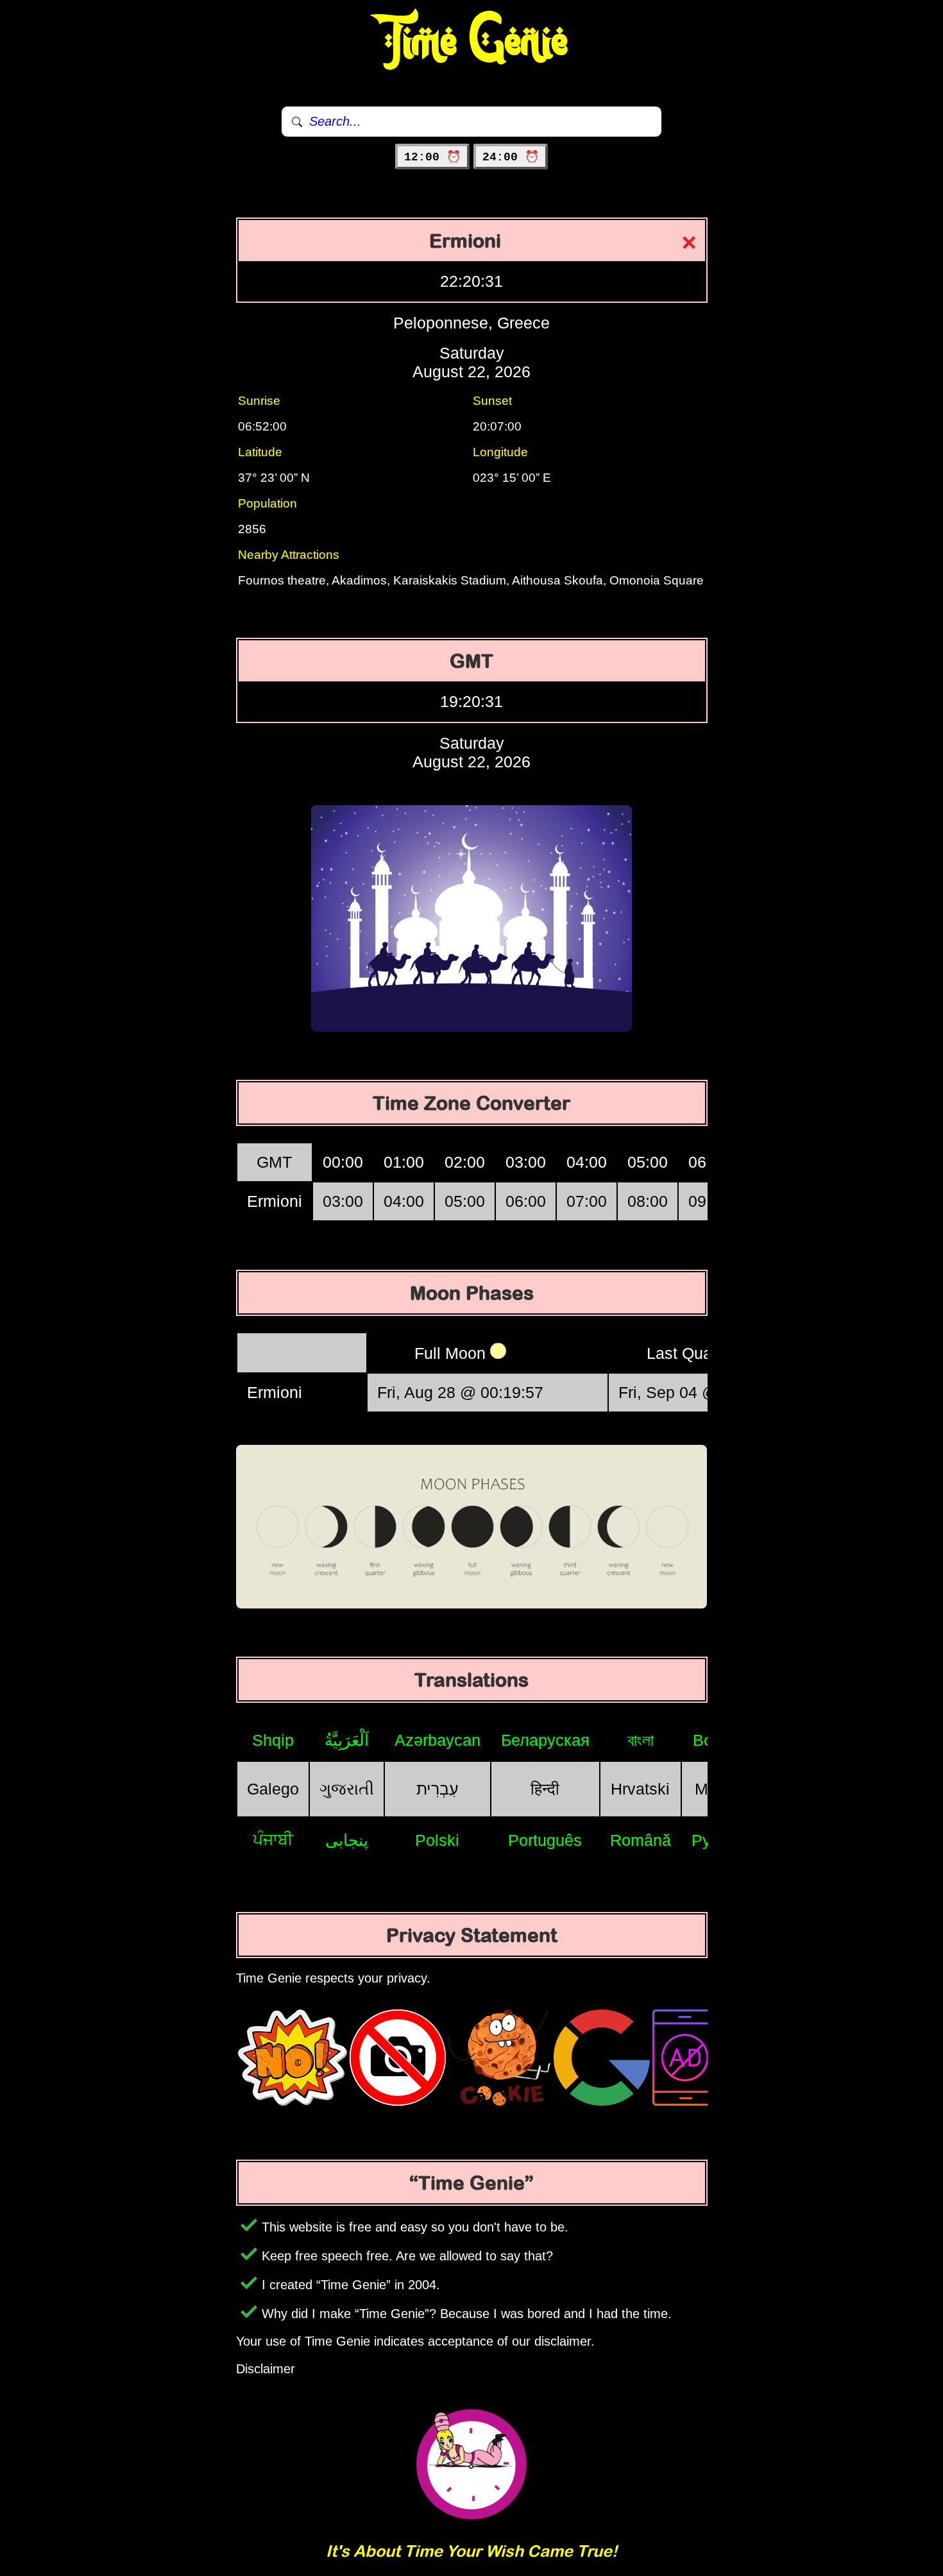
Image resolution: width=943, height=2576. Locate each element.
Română (641, 1840)
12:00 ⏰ (432, 157)
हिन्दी (545, 1789)
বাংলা (641, 1740)
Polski (437, 1840)
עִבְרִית (438, 1789)
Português (545, 1840)
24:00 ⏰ (511, 157)
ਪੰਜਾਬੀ (273, 1839)
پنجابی (347, 1840)
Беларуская (545, 1740)
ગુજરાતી (347, 1789)
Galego (273, 1789)
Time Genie (472, 42)
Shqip (273, 1740)
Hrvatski (640, 1789)
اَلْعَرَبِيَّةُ (347, 1740)
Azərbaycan (438, 1740)
